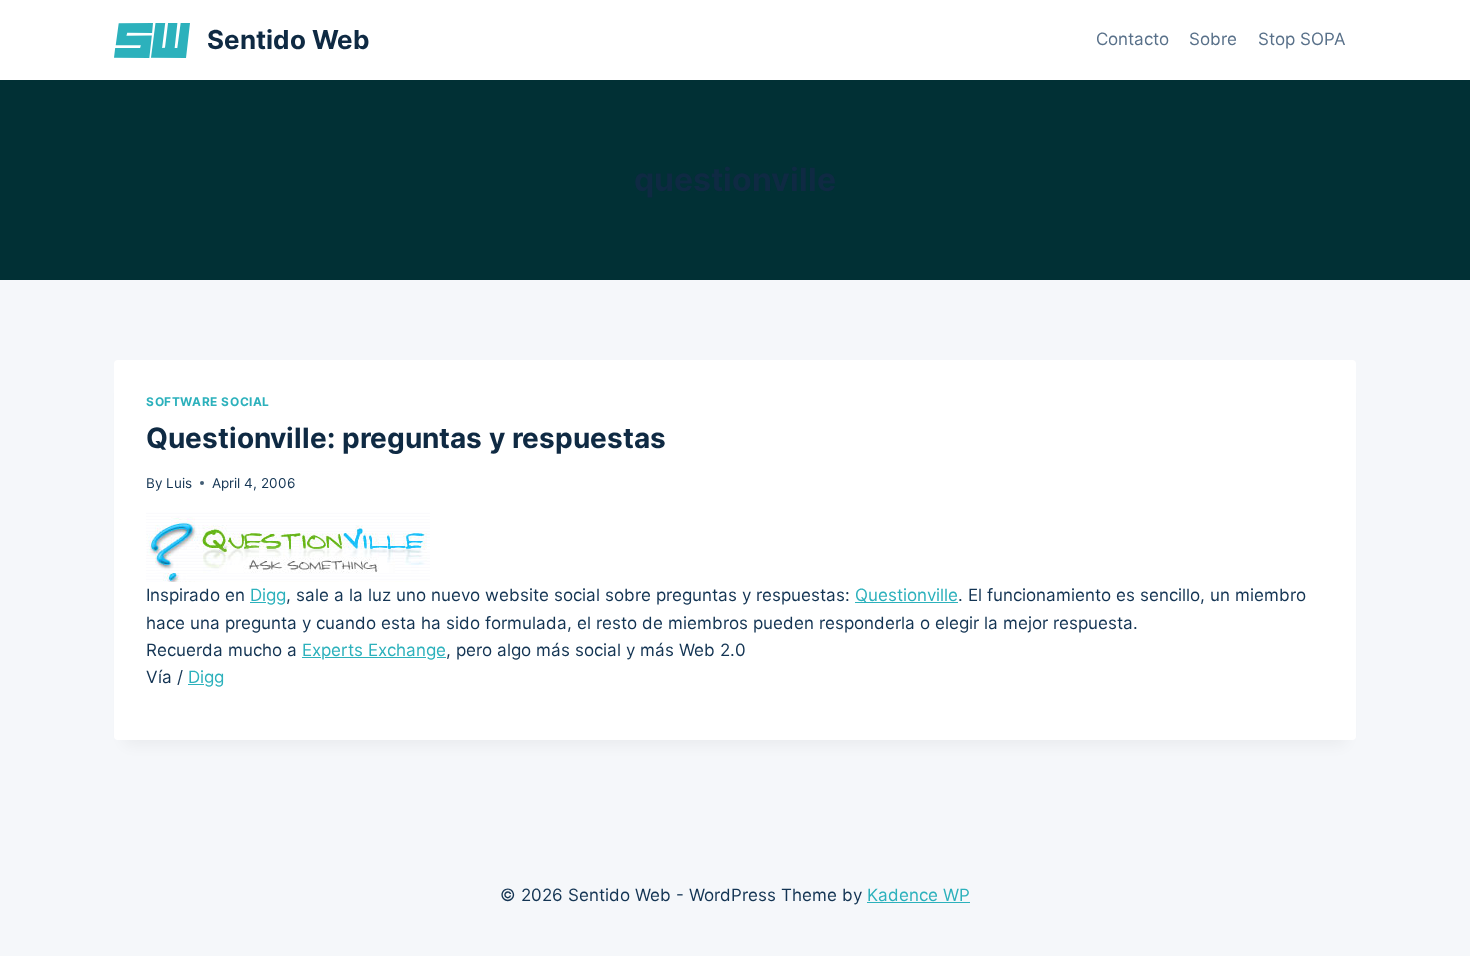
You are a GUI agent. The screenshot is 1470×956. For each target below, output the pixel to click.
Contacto (1132, 39)
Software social (208, 401)
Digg (268, 595)
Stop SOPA (1302, 39)
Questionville (906, 595)
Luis (179, 483)
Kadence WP (918, 895)
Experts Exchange (374, 650)
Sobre (1213, 39)
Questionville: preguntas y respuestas (406, 438)
